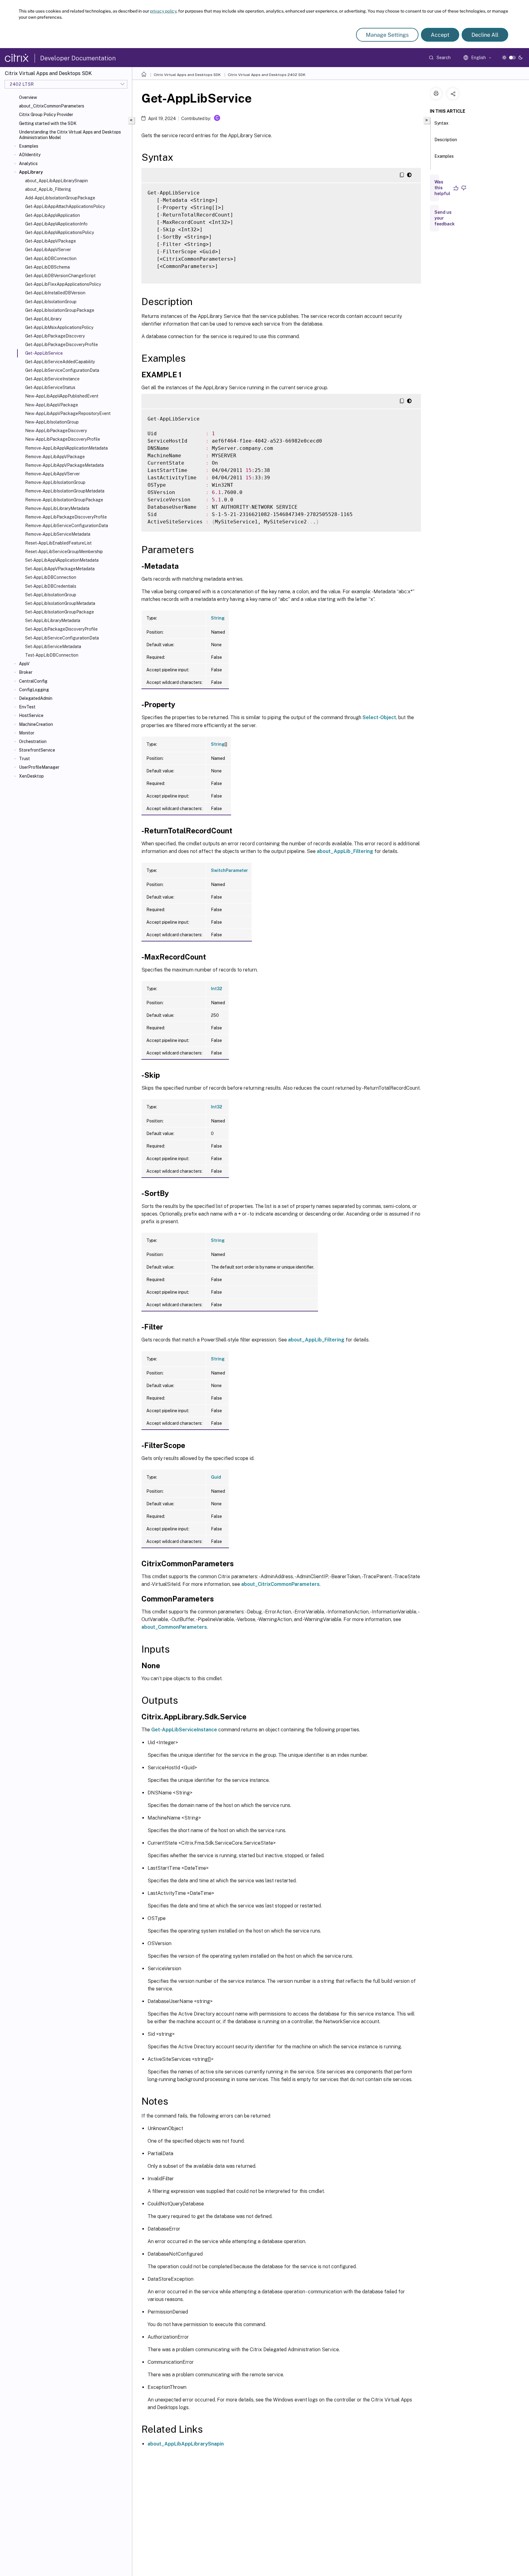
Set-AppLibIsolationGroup (51, 595)
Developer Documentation (78, 58)
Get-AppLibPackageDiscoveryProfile (62, 345)
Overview (28, 97)
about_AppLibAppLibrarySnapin (56, 181)
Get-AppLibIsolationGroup (51, 302)
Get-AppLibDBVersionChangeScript (60, 276)
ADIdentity (30, 155)
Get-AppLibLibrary (43, 319)
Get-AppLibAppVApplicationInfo (56, 224)
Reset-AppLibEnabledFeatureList (58, 543)
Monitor (27, 733)
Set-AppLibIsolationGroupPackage (60, 612)
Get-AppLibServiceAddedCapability (60, 362)
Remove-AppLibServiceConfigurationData (67, 526)
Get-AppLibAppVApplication (53, 215)
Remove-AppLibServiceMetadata (58, 534)
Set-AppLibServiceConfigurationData (62, 638)
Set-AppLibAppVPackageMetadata (60, 569)
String (218, 618)
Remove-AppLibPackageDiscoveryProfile (66, 517)
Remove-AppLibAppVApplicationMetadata (66, 448)
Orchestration (33, 741)
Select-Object (379, 717)
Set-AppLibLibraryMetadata (53, 620)
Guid (216, 1477)
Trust (24, 759)
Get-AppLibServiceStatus (50, 387)
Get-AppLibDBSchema (47, 267)
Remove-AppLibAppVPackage (55, 457)
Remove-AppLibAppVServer (53, 474)
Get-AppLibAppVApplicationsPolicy (60, 232)
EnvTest (27, 707)
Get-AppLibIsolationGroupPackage (60, 310)
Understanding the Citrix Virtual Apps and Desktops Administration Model (70, 135)
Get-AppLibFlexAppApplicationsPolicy (63, 284)
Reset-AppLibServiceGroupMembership (64, 552)
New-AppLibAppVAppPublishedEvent (62, 396)
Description (446, 140)
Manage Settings (387, 35)
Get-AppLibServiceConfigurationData (62, 370)
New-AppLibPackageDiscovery (56, 431)
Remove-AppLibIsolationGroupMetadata (65, 491)
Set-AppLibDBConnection (51, 577)
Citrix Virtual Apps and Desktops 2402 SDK (267, 75)
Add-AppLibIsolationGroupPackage (60, 198)
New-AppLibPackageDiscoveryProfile (63, 439)
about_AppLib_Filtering (48, 189)
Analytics (28, 164)
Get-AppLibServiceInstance (52, 379)
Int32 (217, 989)
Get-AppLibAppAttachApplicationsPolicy (65, 206)
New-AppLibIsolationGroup (52, 422)
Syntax (441, 123)
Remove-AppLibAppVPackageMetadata (64, 465)
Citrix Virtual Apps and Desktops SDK (187, 75)
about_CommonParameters (174, 1627)
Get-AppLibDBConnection (51, 258)
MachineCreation (36, 724)
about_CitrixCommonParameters (52, 106)
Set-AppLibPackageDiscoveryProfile (61, 629)
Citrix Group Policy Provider (46, 115)
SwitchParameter (229, 870)
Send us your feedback (445, 218)
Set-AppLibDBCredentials (51, 586)
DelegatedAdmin (36, 698)
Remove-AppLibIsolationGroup (55, 482)
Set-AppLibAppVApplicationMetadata (62, 560)
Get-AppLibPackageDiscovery (55, 336)
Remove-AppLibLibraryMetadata (57, 508)
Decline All (485, 35)
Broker (26, 672)
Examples (29, 146)
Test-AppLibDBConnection (52, 655)
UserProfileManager (39, 767)
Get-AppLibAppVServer (48, 250)
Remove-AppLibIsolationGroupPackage (64, 500)
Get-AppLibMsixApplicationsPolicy (59, 327)
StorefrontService (37, 750)
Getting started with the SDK (48, 123)
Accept (440, 35)
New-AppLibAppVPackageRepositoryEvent (68, 413)
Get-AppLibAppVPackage (51, 241)
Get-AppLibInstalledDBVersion (55, 293)
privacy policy (163, 11)
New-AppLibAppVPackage (52, 405)
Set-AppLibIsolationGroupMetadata (60, 603)
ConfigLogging (34, 690)
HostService (31, 715)
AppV (24, 664)
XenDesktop (31, 776)
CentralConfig (33, 681)
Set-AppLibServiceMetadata (53, 647)
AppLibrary (31, 172)
